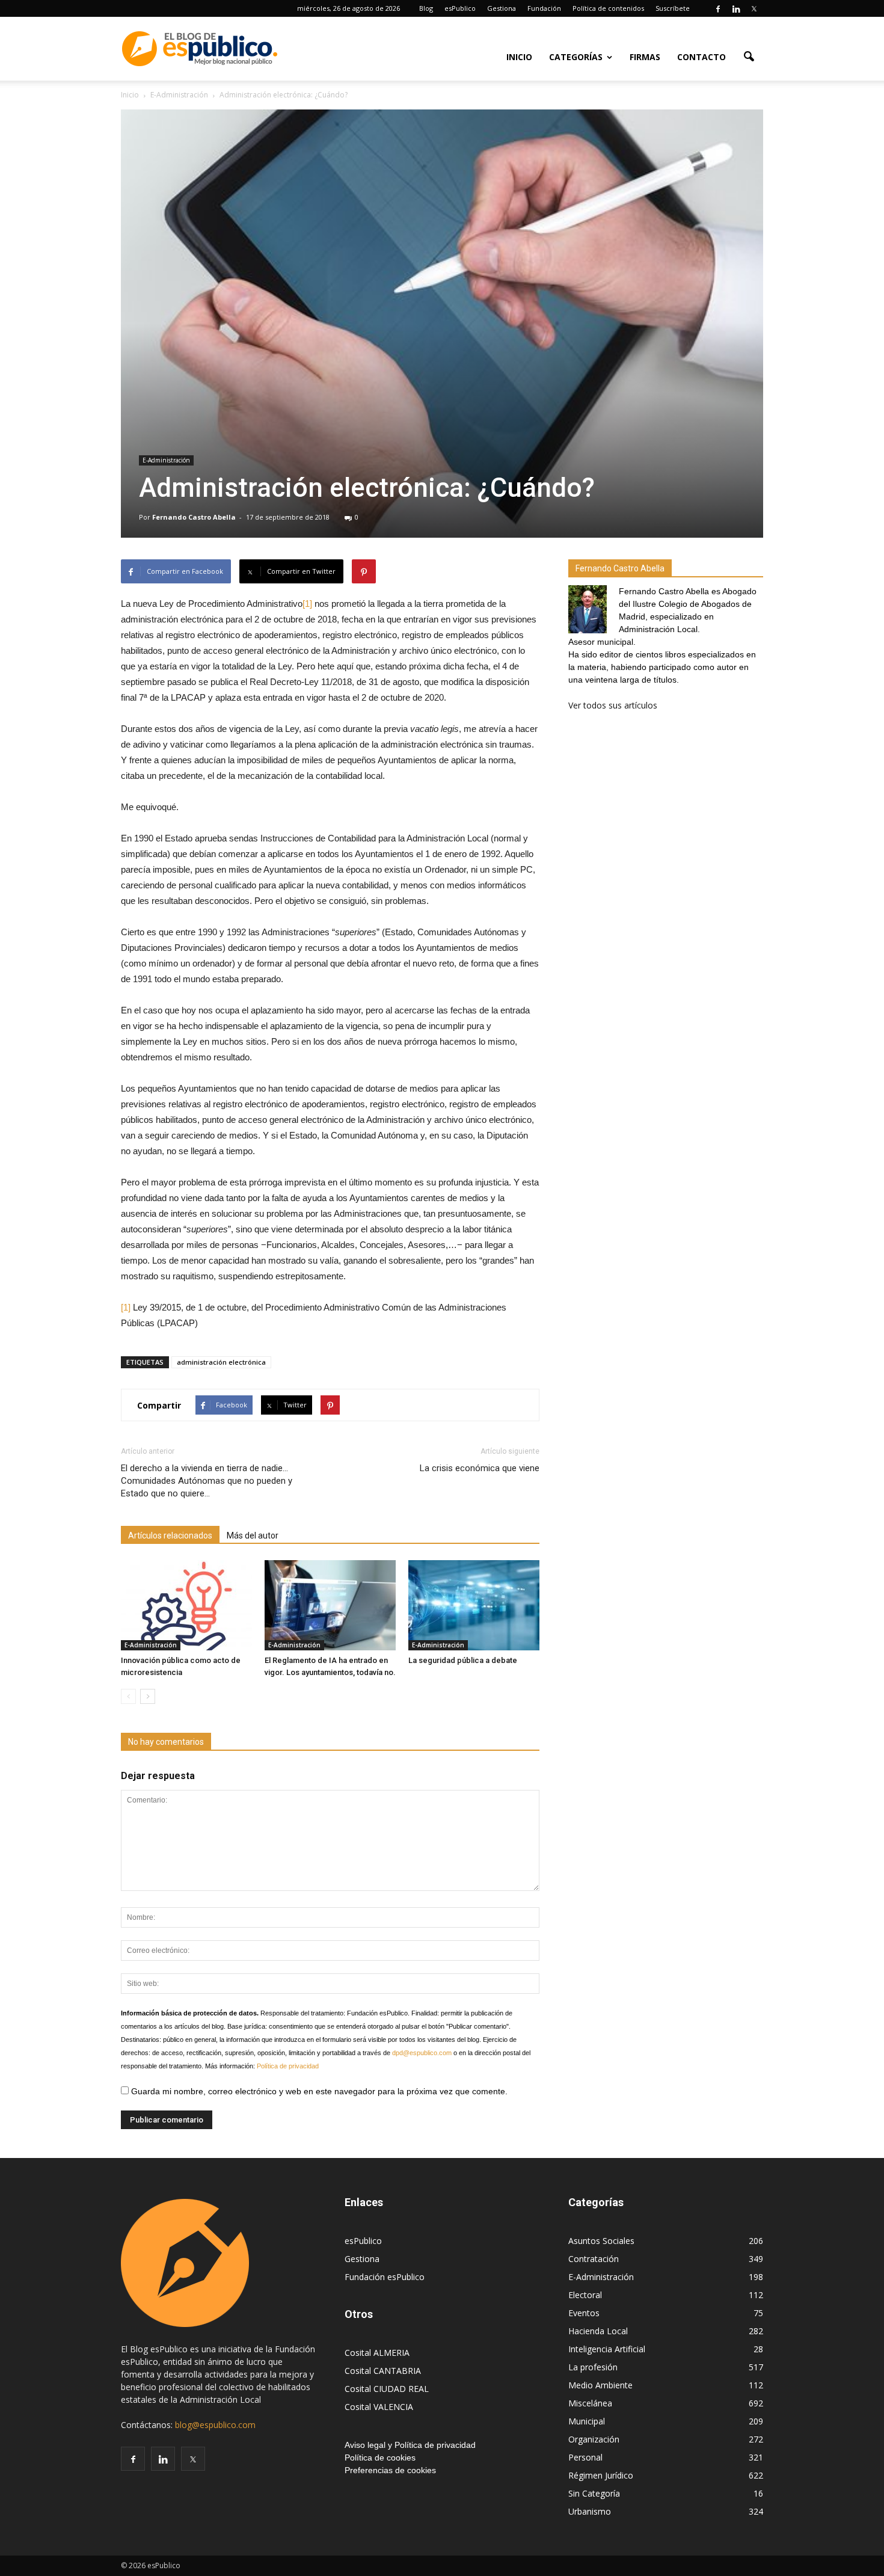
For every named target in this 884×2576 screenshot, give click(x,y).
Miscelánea (590, 2403)
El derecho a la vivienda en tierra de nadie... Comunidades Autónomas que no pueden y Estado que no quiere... (207, 1481)
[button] (749, 56)
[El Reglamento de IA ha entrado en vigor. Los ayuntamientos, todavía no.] (330, 1605)
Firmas (645, 57)
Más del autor (253, 1535)
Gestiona (502, 8)
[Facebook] (718, 8)
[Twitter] (754, 8)
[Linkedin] (736, 8)
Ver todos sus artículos (613, 705)
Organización (594, 2439)
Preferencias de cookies (390, 2470)
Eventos (584, 2313)
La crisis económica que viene (480, 1468)
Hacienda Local (598, 2331)
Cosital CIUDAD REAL (387, 2389)
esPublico (460, 8)
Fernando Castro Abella (194, 517)
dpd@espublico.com (422, 2053)
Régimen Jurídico (601, 2475)
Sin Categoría (594, 2493)
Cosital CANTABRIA (383, 2371)
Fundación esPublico (385, 2277)
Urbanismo (590, 2511)
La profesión (593, 2367)
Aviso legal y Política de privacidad (410, 2445)
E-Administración (166, 460)
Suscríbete (673, 8)
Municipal (587, 2421)
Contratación (594, 2259)
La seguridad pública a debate (463, 1660)
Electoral (585, 2295)
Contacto (701, 57)
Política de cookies (380, 2458)
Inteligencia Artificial (607, 2349)
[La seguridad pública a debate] (474, 1605)
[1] (307, 604)
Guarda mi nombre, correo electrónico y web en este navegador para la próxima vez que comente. (318, 2091)
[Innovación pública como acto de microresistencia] (186, 1605)
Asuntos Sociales (601, 2241)
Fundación (544, 8)
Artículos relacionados (170, 1535)
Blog (426, 8)
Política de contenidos (608, 8)
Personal (585, 2457)
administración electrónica (221, 1362)
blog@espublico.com (215, 2425)
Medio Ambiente (600, 2385)
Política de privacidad (288, 2066)
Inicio (519, 57)
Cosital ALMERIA (377, 2353)
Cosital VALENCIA (379, 2407)
